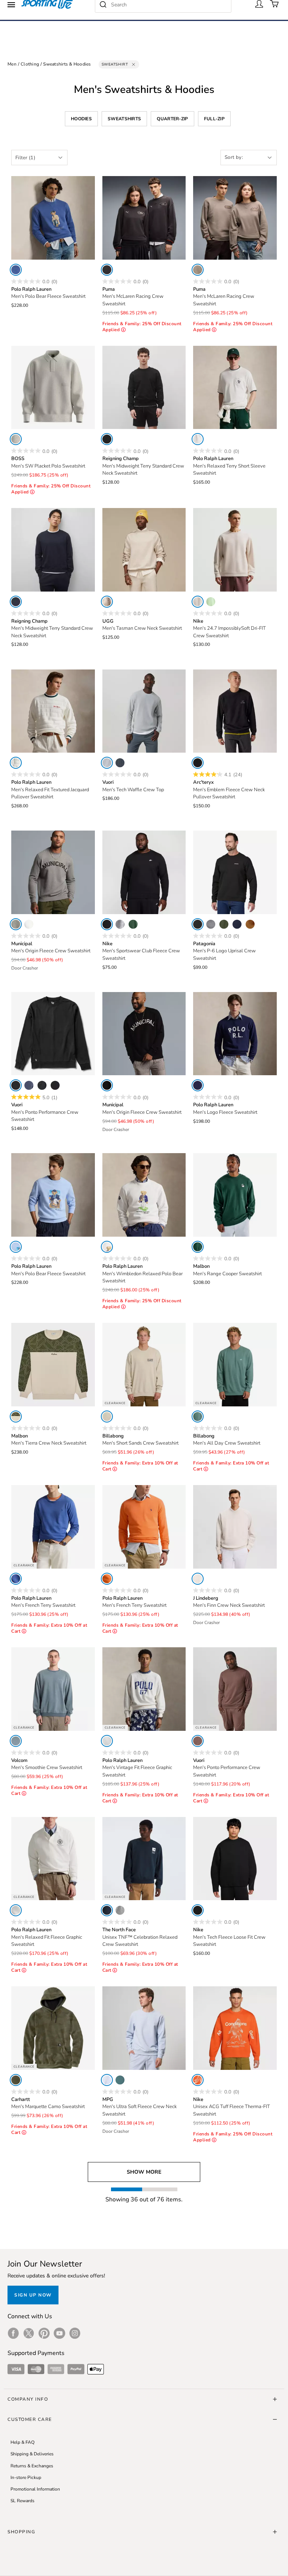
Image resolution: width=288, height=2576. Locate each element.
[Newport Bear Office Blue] (16, 1247)
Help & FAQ (22, 2442)
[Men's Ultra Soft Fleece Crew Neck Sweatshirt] (144, 2028)
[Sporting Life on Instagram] (75, 2333)
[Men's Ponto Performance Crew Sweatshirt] (53, 1034)
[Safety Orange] (198, 2080)
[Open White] (16, 439)
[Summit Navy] (107, 1910)
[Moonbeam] (198, 1579)
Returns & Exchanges (32, 2466)
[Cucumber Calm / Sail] (211, 602)
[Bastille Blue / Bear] (16, 270)
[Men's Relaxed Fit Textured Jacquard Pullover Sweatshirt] (53, 711)
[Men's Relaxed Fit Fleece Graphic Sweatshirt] (53, 1859)
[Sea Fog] (107, 763)
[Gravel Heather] (211, 924)
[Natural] (29, 924)
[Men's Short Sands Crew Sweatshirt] (144, 1365)
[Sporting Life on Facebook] (13, 2333)
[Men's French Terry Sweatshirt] (53, 1527)
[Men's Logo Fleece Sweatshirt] (235, 1034)
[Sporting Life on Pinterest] (44, 2333)
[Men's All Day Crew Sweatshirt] (235, 1365)
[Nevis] (107, 1741)
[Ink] (120, 763)
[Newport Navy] (198, 1085)
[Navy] (16, 602)
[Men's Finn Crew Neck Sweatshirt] (235, 1527)
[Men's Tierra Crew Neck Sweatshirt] (53, 1365)
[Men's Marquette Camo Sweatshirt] (53, 2028)
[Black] (107, 439)
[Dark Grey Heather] (120, 924)
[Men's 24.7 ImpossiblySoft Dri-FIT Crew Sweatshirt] (235, 550)
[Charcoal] (42, 1085)
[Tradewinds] (16, 1741)
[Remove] (133, 64)
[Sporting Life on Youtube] (59, 2333)
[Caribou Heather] (107, 602)
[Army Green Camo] (16, 2080)
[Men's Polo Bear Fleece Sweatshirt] (53, 218)
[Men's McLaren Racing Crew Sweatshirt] (144, 218)
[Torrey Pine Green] (224, 924)
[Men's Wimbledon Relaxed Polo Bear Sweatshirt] (144, 1195)
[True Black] (55, 1085)
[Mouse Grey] (198, 270)
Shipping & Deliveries (32, 2454)
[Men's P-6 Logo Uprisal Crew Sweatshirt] (235, 872)
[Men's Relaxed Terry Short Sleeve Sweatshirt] (235, 388)
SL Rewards (22, 2501)
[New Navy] (237, 924)
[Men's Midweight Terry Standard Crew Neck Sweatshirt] (144, 388)
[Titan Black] (107, 270)
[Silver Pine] (120, 2080)
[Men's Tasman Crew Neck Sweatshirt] (144, 550)
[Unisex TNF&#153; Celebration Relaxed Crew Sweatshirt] (144, 1859)
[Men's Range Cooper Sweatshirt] (235, 1195)
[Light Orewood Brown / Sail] (198, 602)
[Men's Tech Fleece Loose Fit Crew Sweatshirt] (235, 1859)
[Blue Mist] (107, 2080)
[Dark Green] (198, 1247)
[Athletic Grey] (16, 924)
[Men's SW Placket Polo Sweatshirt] (53, 388)
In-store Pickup (26, 2477)
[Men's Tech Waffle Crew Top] (144, 711)
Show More (144, 2172)
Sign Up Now (33, 2295)
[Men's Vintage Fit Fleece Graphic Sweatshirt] (144, 1689)
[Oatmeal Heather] (107, 1417)
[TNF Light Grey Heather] (120, 1910)
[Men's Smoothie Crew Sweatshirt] (53, 1689)
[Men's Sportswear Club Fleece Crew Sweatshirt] (144, 872)
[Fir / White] (133, 924)
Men (12, 64)
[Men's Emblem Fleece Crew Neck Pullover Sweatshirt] (235, 711)
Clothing (30, 64)
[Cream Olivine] (16, 1417)
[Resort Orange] (107, 1579)
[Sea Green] (198, 1417)
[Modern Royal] (16, 1579)
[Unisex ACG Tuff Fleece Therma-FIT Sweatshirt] (235, 2028)
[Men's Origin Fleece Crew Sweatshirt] (53, 872)
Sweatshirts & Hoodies (67, 64)
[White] (198, 439)
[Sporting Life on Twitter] (29, 2333)
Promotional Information (35, 2489)
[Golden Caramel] (250, 924)
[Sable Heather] (198, 1741)
